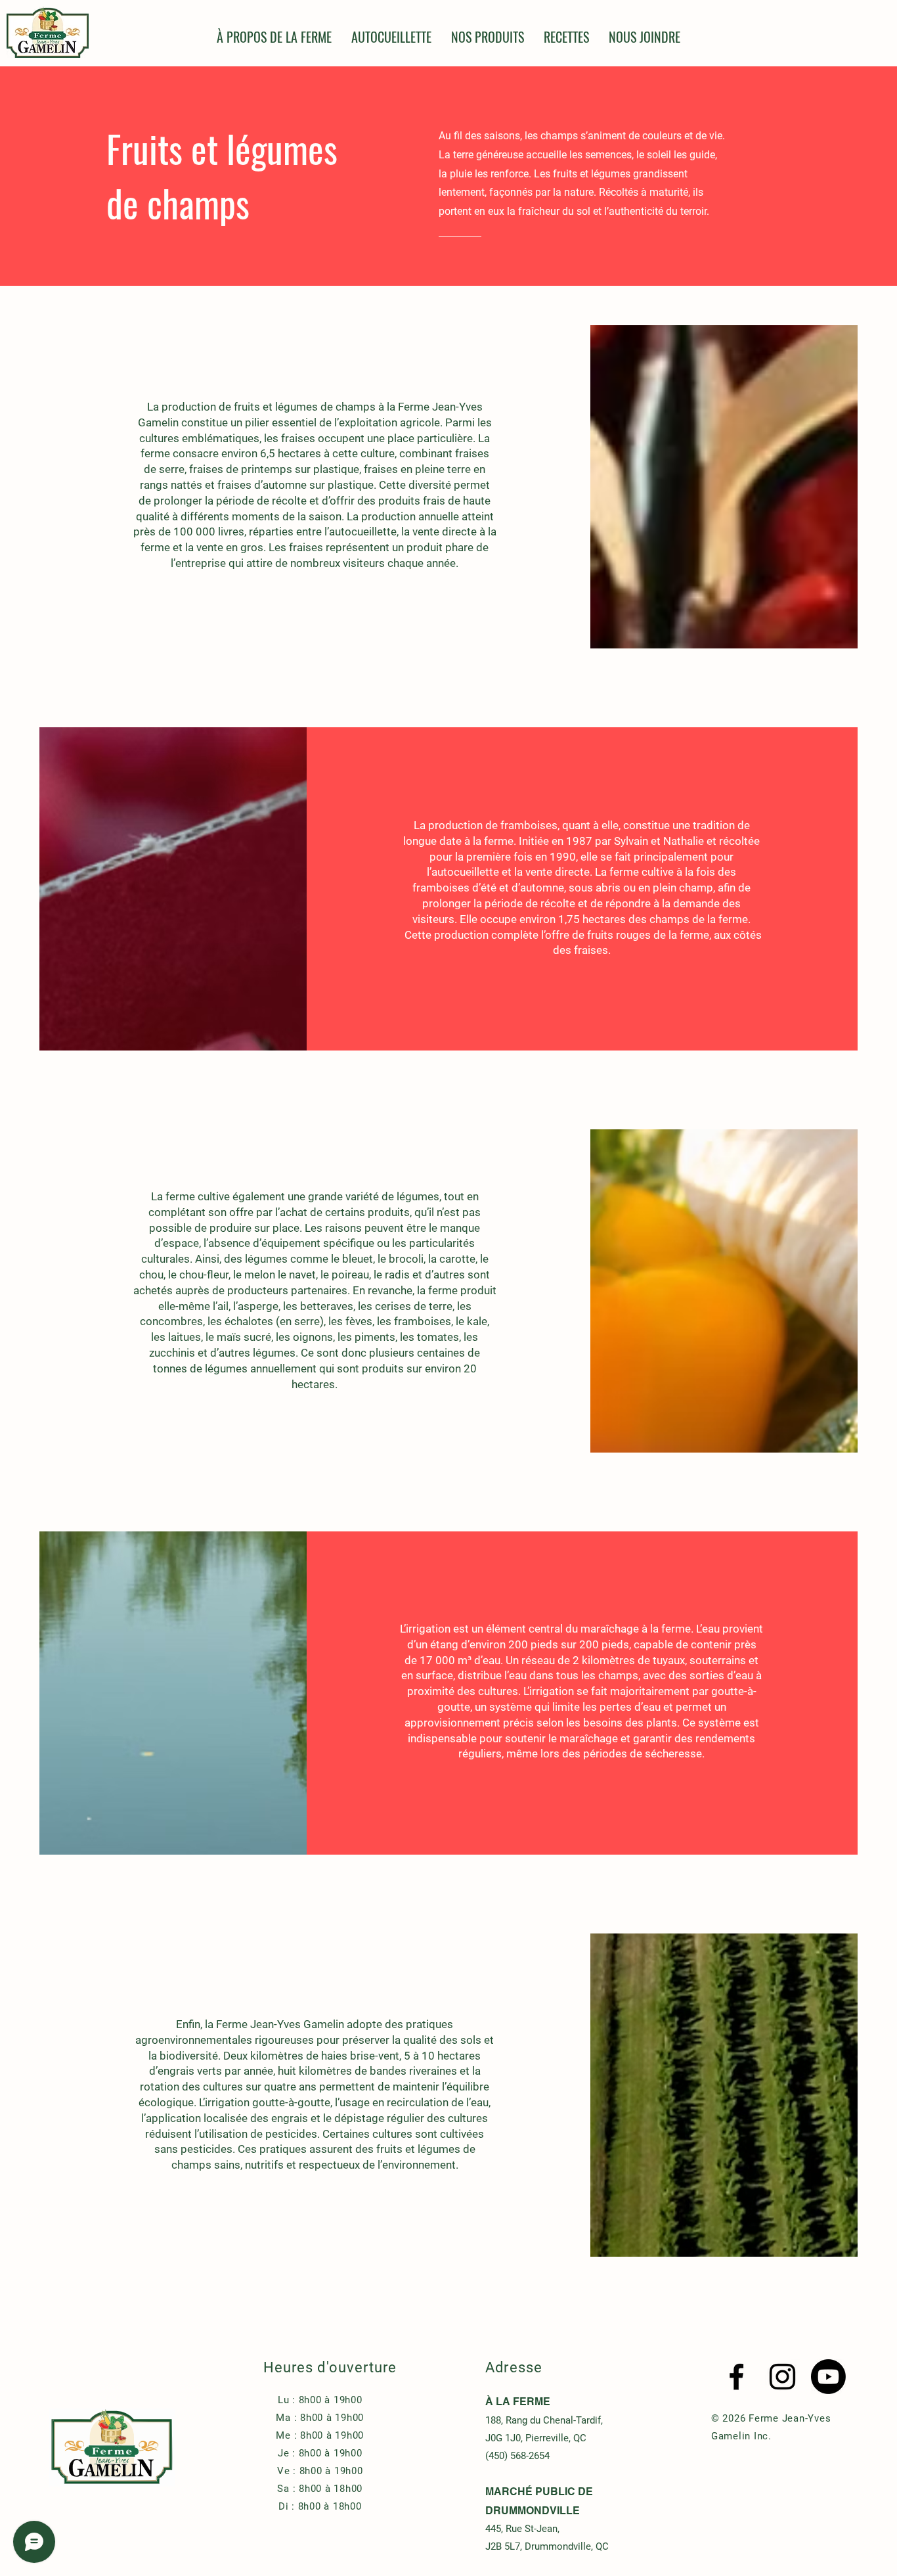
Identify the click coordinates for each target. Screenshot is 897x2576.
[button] (488, 37)
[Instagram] (782, 2377)
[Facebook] (736, 2377)
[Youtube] (828, 2377)
